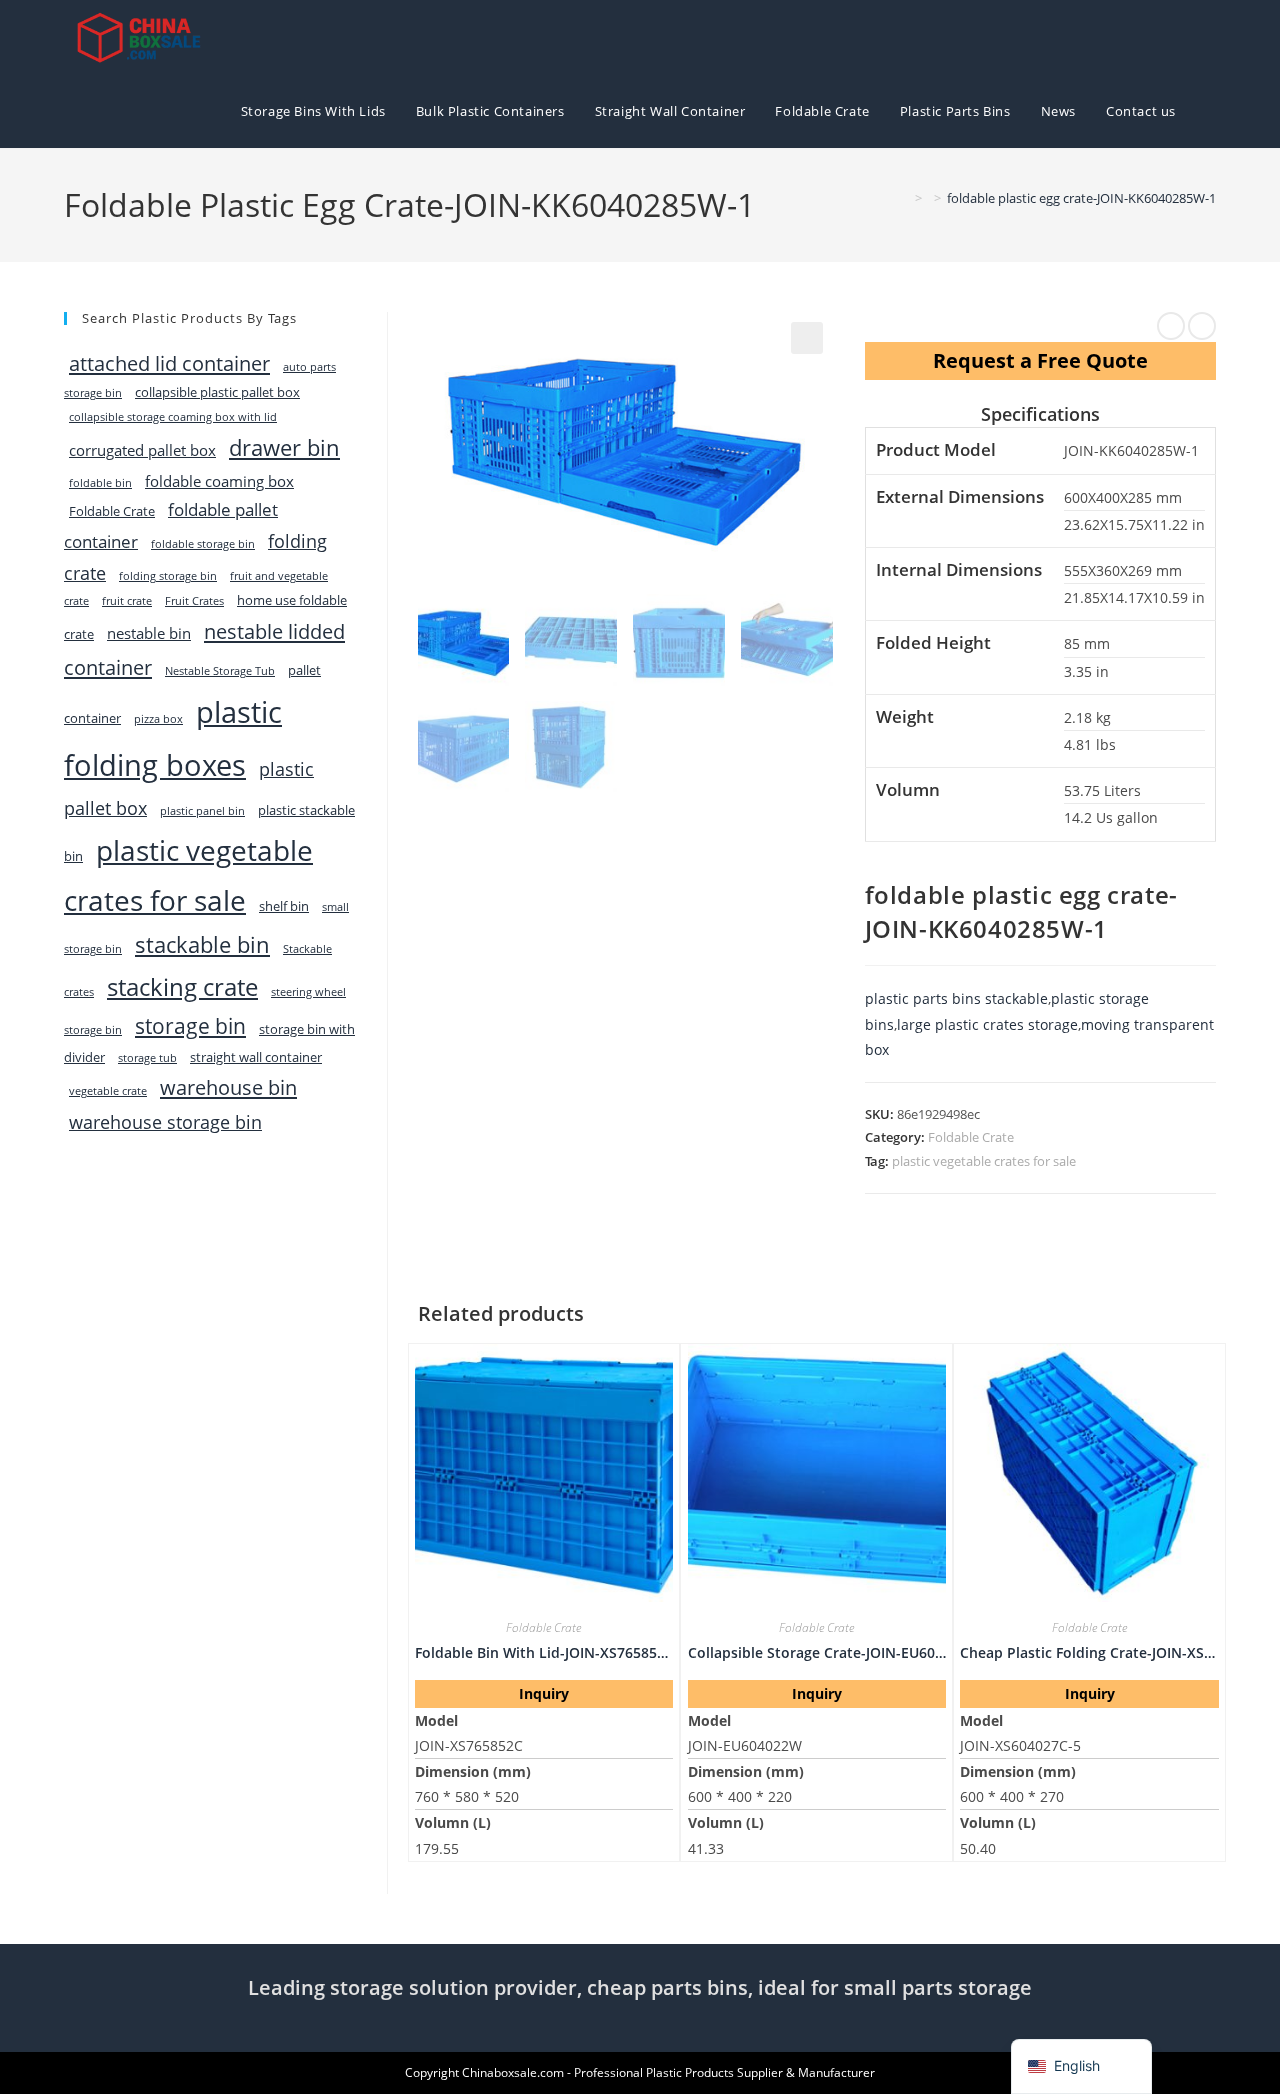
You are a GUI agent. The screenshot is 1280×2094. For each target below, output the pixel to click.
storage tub (147, 1058)
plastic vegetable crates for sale (984, 1161)
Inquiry (544, 1693)
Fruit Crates (194, 601)
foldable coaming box (219, 481)
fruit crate (127, 601)
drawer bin (284, 447)
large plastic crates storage (987, 1024)
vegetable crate (108, 1091)
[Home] (904, 198)
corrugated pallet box (142, 450)
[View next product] (1202, 326)
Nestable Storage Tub (220, 671)
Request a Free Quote (1040, 360)
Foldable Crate (971, 1137)
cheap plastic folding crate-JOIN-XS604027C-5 (1089, 1652)
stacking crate (182, 987)
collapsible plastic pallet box (217, 392)
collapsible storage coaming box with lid (173, 417)
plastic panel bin (202, 811)
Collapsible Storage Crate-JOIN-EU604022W (817, 1652)
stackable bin (202, 944)
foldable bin (100, 483)
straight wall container (256, 1057)
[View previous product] (1171, 326)
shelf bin (284, 906)
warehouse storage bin (165, 1121)
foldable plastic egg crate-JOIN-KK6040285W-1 (1081, 198)
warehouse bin (228, 1087)
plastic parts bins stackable (956, 998)
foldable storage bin (203, 544)
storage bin (190, 1026)
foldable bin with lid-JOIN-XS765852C (544, 1652)
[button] (807, 338)
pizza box (158, 719)
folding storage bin (168, 576)
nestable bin (149, 633)
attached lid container (169, 363)
